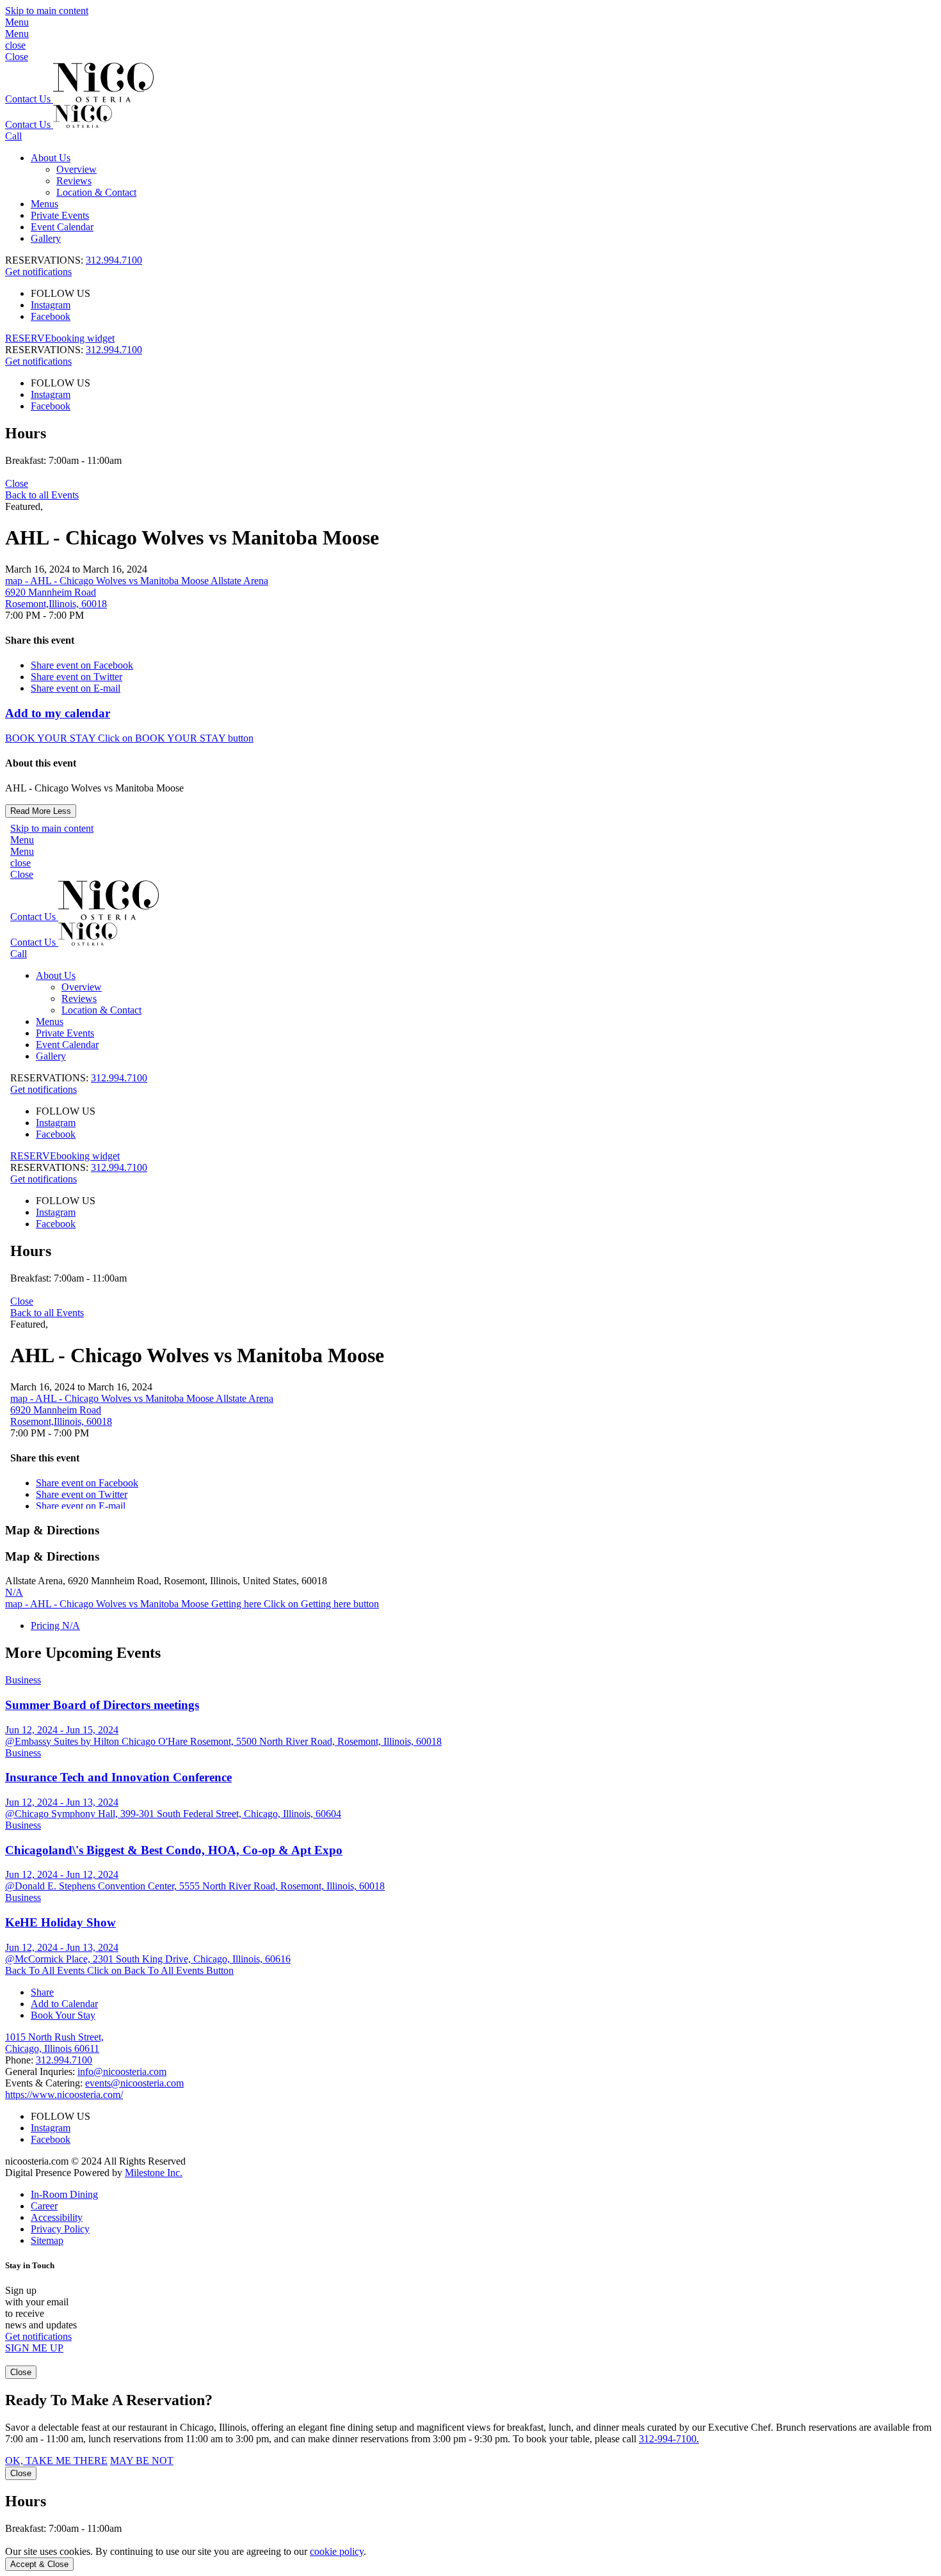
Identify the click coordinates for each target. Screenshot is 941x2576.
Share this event (40, 640)
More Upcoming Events (83, 1653)
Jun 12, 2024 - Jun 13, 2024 (62, 1802)
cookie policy (337, 2551)
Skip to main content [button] (47, 11)
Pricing (55, 1626)
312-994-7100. (669, 2439)
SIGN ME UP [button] (34, 2348)
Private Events (60, 215)
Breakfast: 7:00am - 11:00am (63, 460)
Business (23, 1680)
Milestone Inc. (154, 2173)
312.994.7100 (114, 260)
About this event (41, 763)
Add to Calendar (64, 2004)
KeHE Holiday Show (60, 1922)
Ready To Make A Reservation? (109, 2400)
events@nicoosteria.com (134, 2083)
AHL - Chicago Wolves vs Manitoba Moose (192, 537)
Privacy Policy (60, 2229)
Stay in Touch (30, 2265)
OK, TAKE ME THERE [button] (56, 2461)
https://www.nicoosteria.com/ (64, 2095)
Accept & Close (39, 2564)
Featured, (24, 506)
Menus (44, 204)
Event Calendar (62, 227)
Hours (26, 433)
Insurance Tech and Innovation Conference (118, 1777)
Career (44, 2206)
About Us (51, 158)
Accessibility (57, 2217)
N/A (14, 1592)
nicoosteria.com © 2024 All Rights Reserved (95, 2167)
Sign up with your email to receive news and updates (41, 2308)
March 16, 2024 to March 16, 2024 (76, 569)
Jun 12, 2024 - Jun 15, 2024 (62, 1730)
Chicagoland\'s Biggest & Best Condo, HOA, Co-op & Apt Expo (174, 1850)
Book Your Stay (63, 2015)
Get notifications (38, 272)
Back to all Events (42, 495)
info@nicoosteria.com (122, 2071)
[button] (470, 28)
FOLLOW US (60, 293)
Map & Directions (52, 1530)
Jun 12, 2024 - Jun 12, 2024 (62, 1874)
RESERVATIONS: (74, 350)
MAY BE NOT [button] (142, 2461)
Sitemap (47, 2240)
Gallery (46, 238)
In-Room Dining (64, 2194)
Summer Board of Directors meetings (102, 1705)
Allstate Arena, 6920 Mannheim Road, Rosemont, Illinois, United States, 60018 (166, 1581)
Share (42, 1992)
